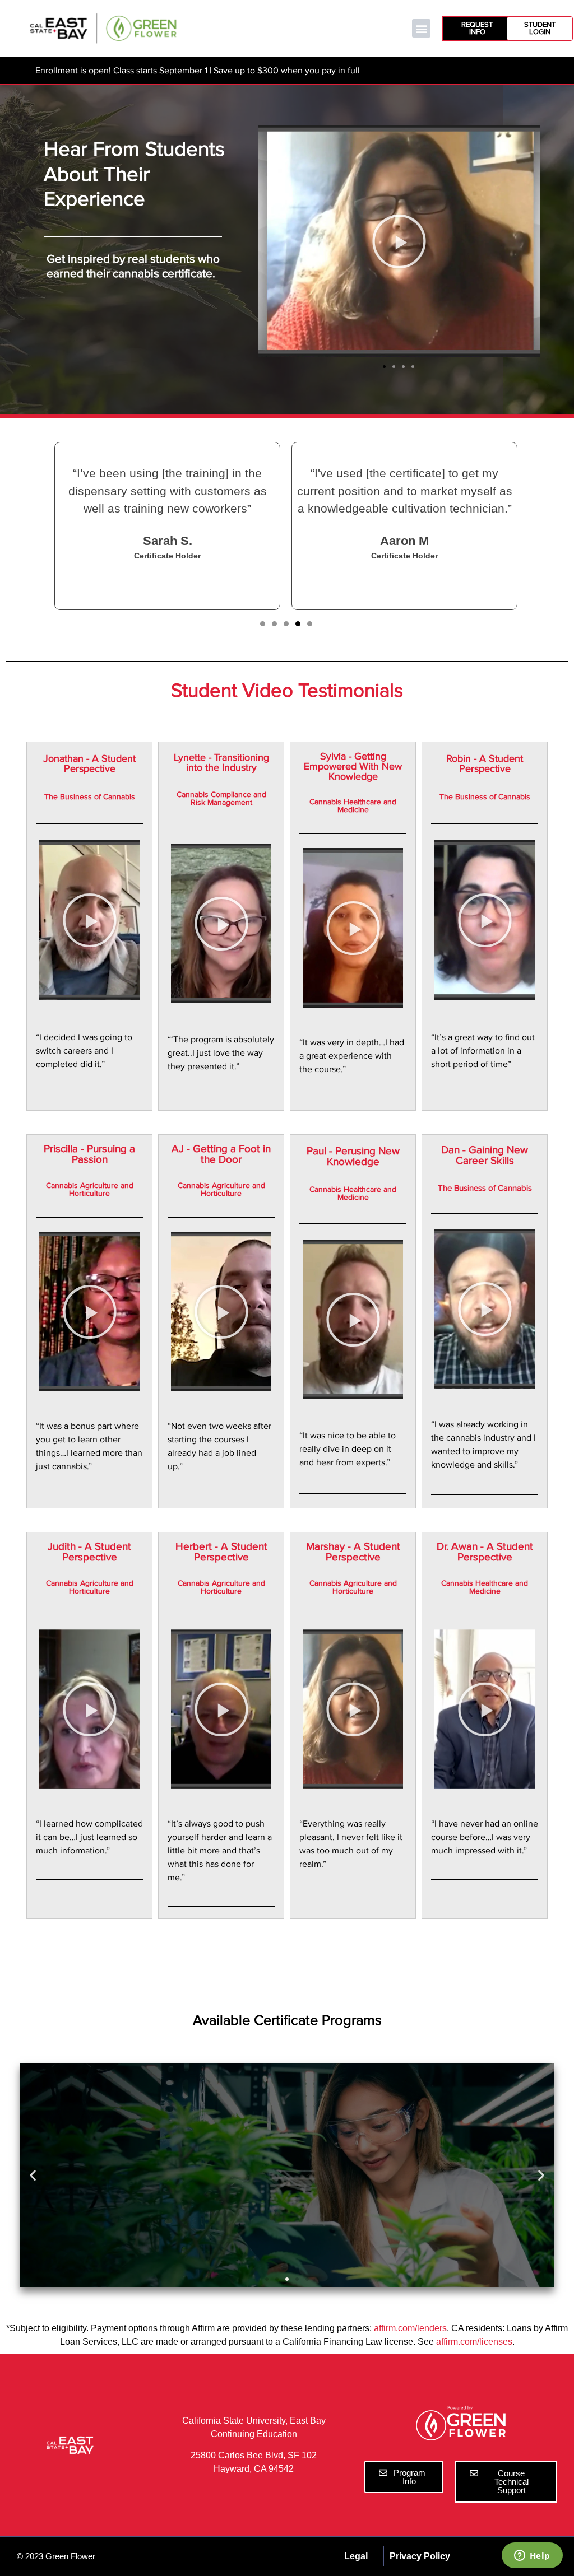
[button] (421, 28)
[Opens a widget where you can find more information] (532, 2556)
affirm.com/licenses (474, 2342)
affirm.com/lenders (410, 2328)
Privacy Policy (420, 2556)
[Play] (399, 241)
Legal (356, 2556)
